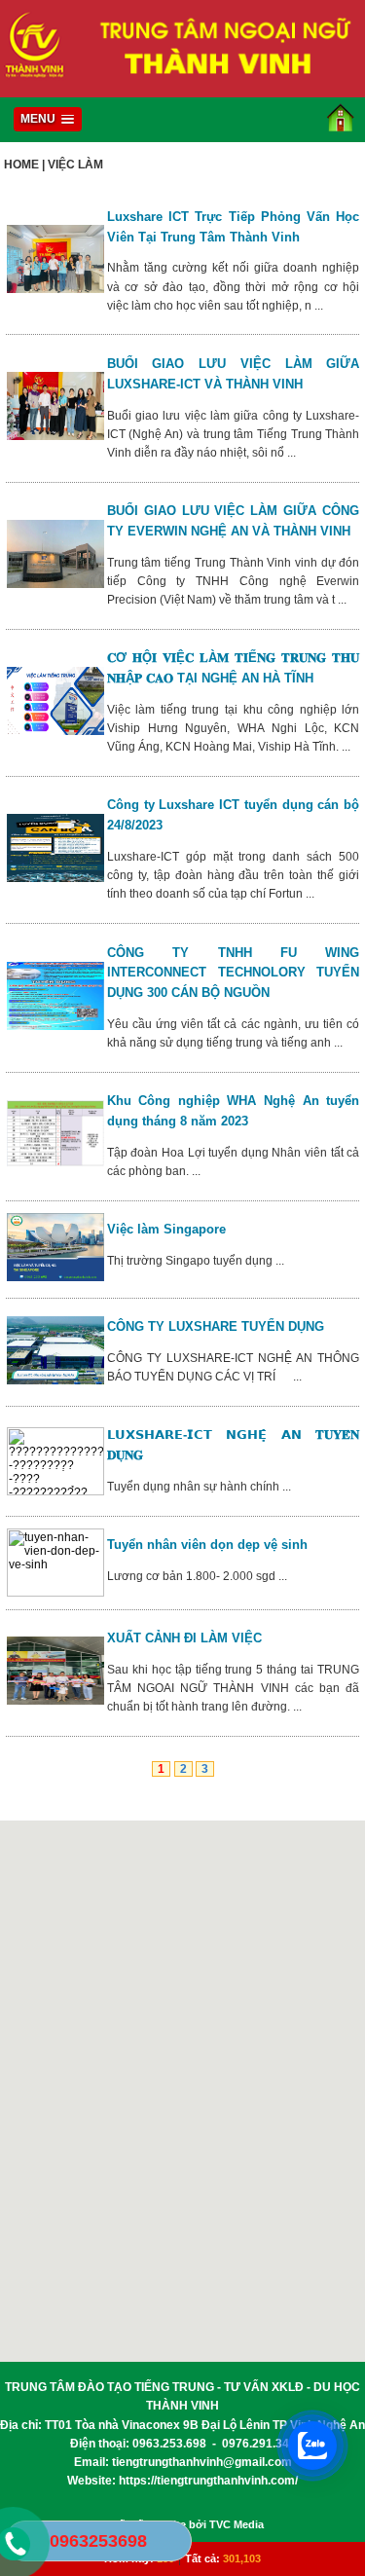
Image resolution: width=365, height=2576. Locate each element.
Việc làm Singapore (166, 1229)
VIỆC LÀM (75, 165)
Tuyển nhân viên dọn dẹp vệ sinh (207, 1545)
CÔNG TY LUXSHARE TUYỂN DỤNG (219, 1326)
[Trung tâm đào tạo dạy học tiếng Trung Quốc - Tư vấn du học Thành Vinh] (182, 86)
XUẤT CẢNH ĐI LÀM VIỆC (184, 1638)
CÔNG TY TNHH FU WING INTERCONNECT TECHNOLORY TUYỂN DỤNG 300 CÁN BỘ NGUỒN (234, 973)
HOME (21, 165)
